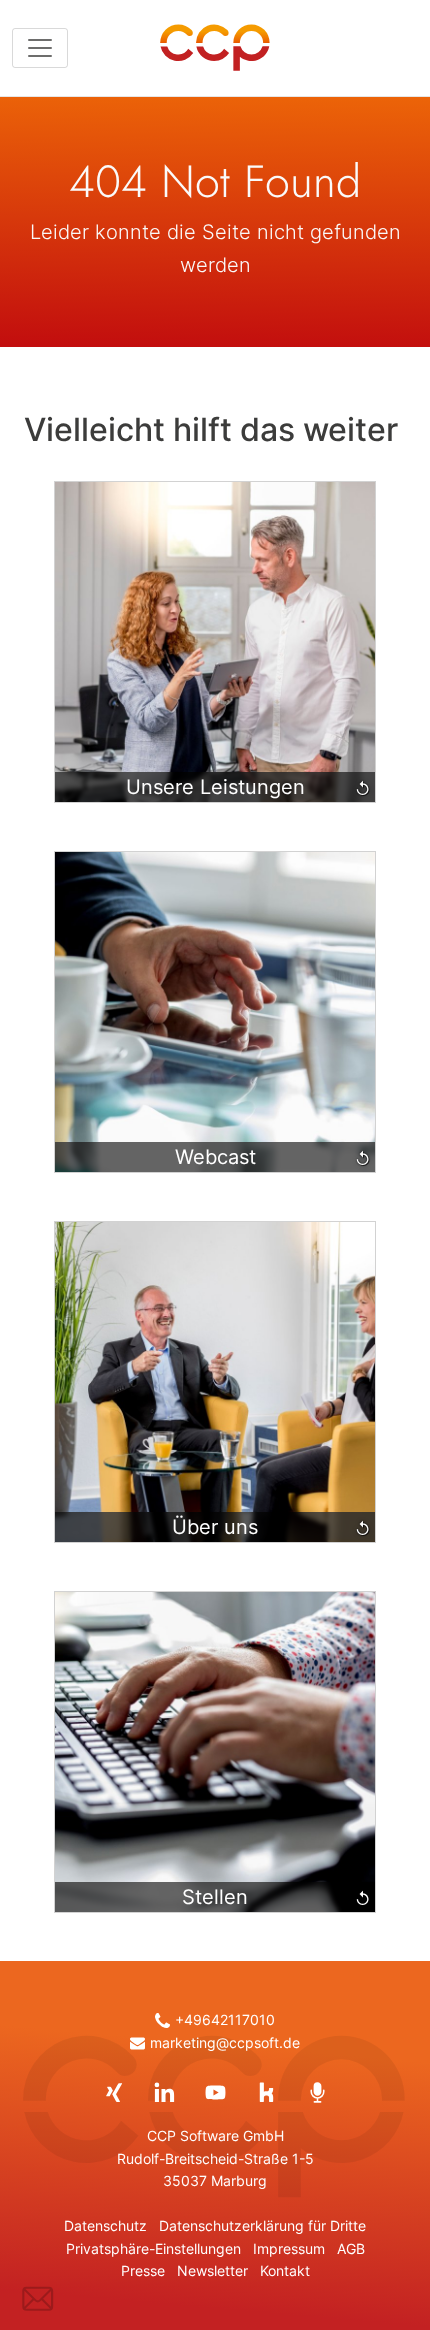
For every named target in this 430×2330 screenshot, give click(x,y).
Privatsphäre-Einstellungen (153, 2249)
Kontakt (285, 2271)
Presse (143, 2271)
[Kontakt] (37, 2298)
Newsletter (212, 2271)
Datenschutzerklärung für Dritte (262, 2226)
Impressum (289, 2249)
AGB (351, 2249)
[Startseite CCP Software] (215, 48)
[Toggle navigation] (40, 48)
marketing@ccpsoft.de (225, 2043)
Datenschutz (105, 2226)
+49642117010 (225, 2020)
